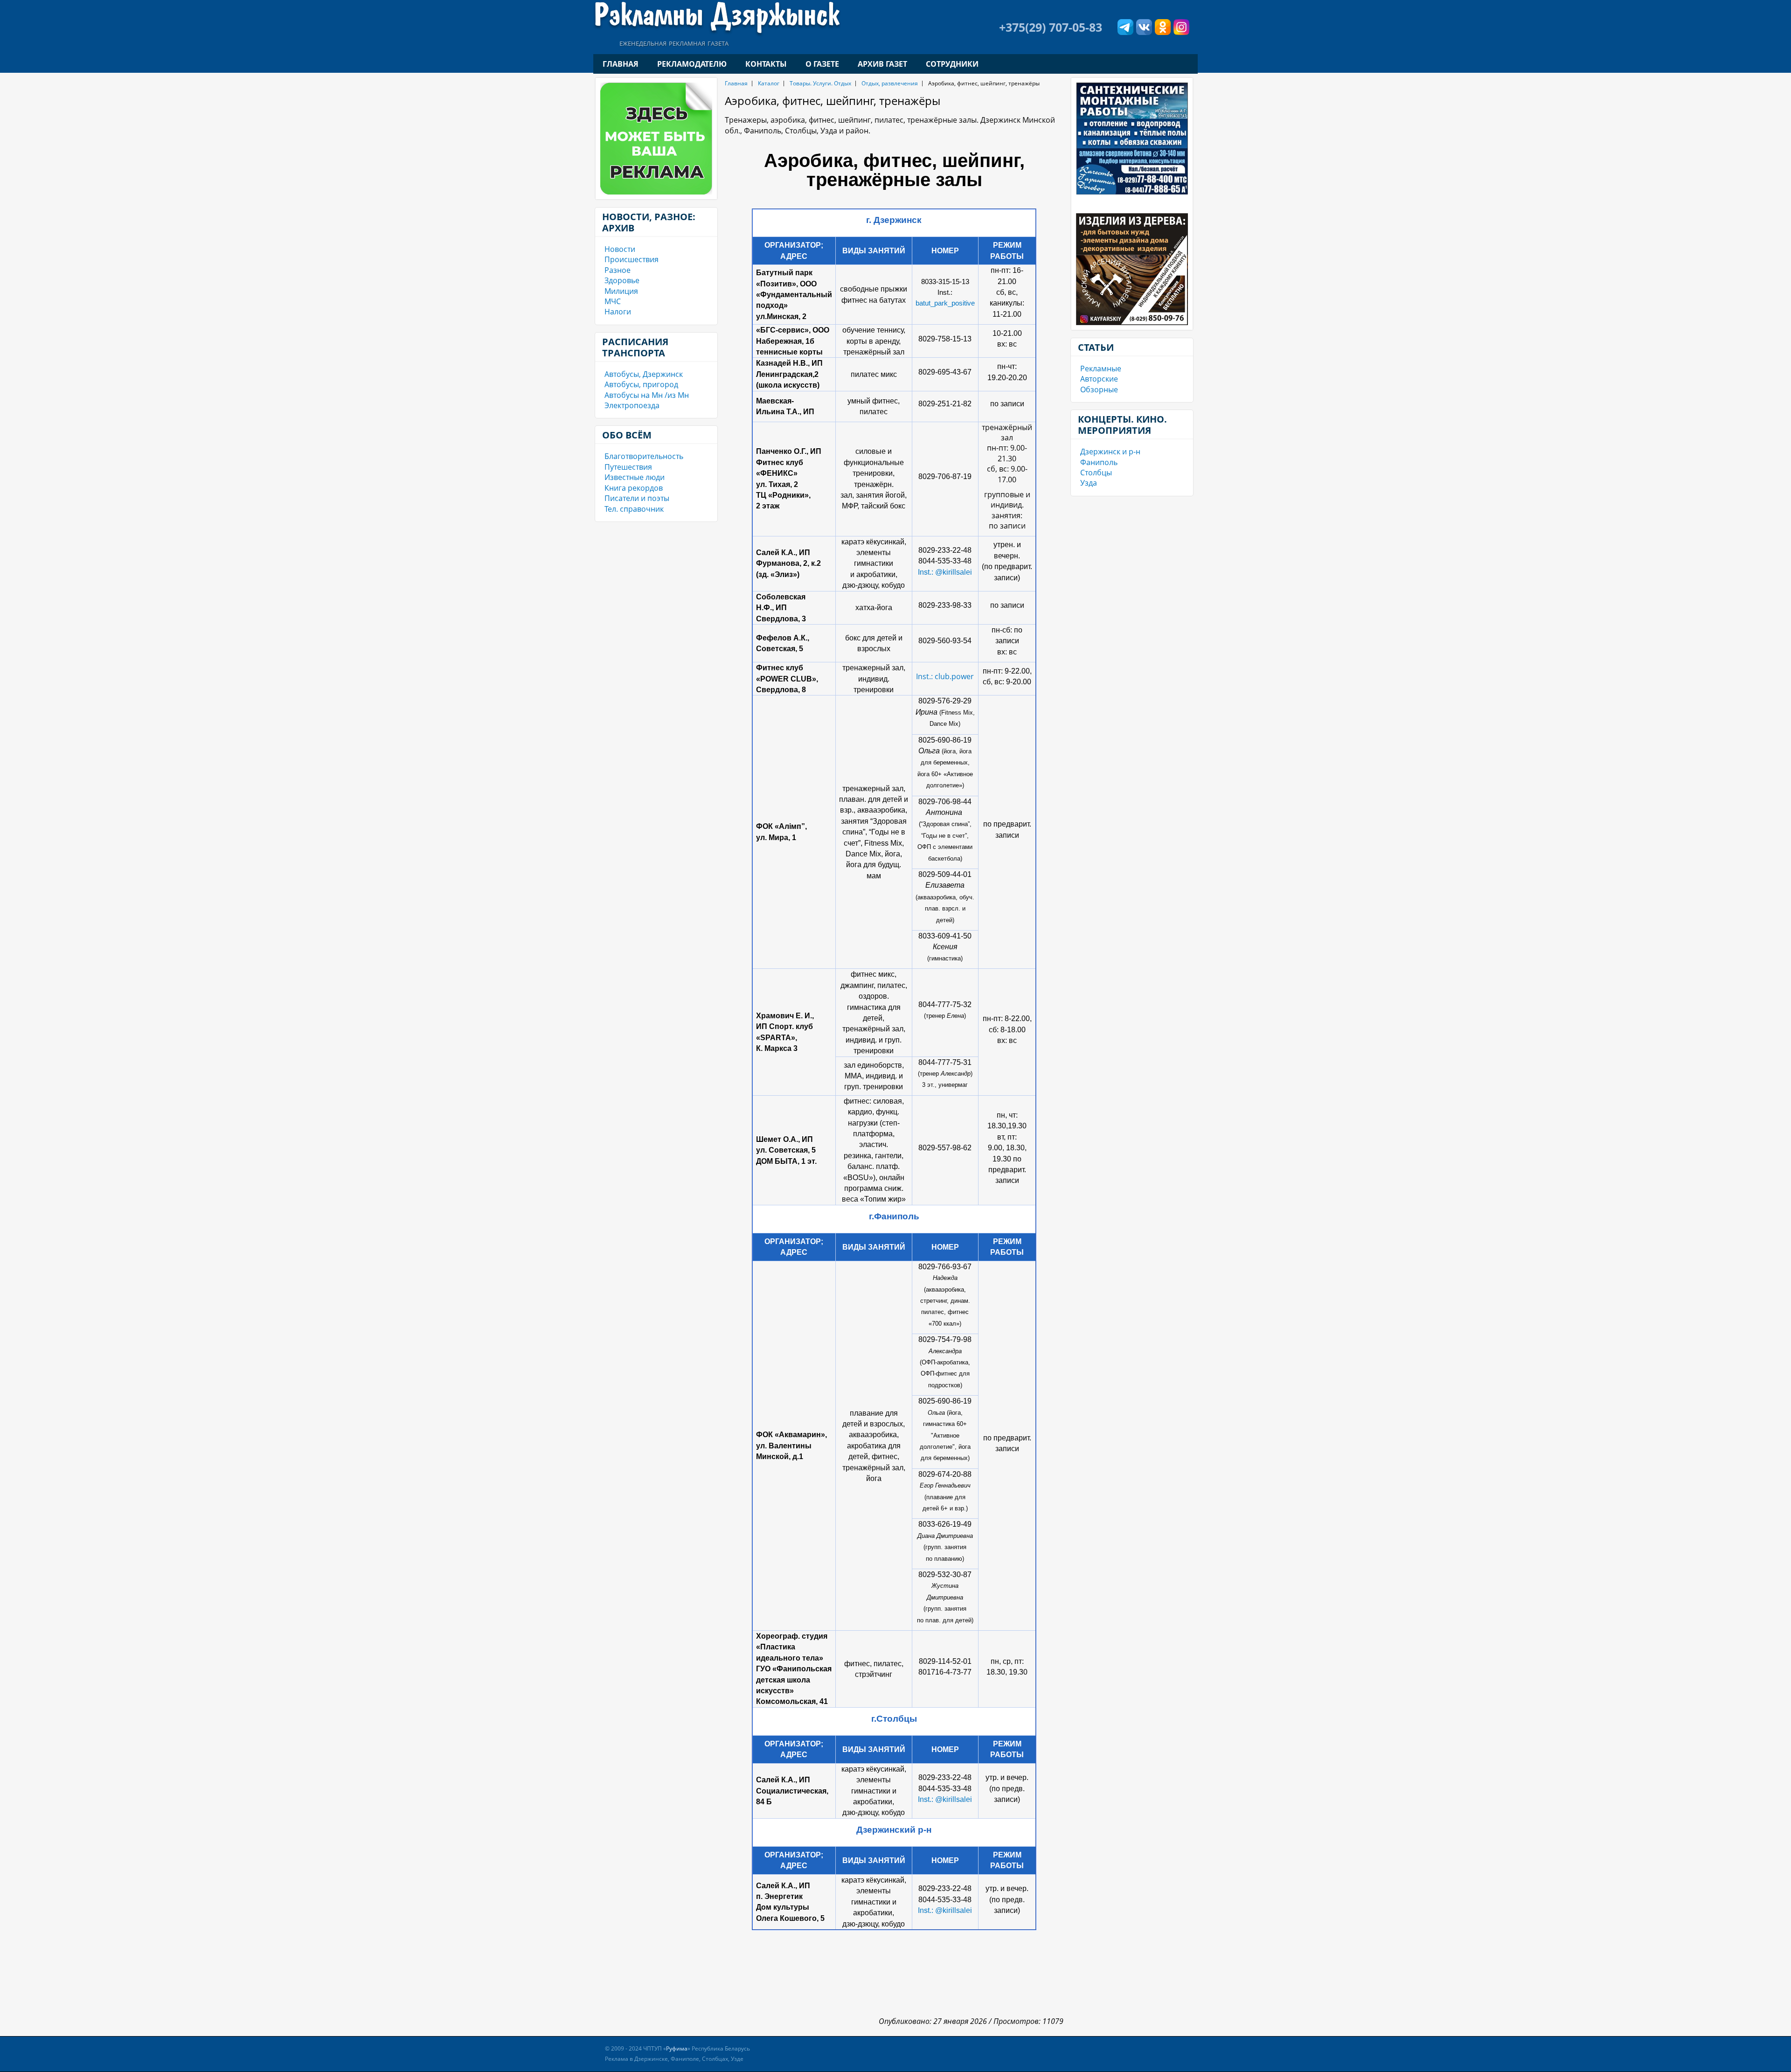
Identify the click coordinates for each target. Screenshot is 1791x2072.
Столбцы (1096, 473)
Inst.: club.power (945, 676)
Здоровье (622, 280)
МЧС (613, 301)
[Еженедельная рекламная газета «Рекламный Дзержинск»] (717, 18)
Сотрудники (952, 64)
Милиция (621, 291)
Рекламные (1101, 369)
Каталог (769, 83)
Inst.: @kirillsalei (945, 572)
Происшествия (632, 259)
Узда (1089, 483)
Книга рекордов (634, 488)
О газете (822, 64)
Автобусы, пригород (641, 384)
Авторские (1099, 379)
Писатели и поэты (637, 498)
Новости (620, 249)
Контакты (766, 64)
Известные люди (635, 477)
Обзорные (1099, 389)
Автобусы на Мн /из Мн (647, 395)
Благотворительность (644, 456)
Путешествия (628, 467)
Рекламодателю (692, 64)
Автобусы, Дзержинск (644, 374)
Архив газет (882, 64)
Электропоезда (632, 405)
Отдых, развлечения (890, 83)
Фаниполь (1099, 462)
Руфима (677, 2048)
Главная (621, 64)
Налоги (618, 312)
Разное (618, 270)
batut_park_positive (945, 303)
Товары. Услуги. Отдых (820, 83)
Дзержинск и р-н (1110, 452)
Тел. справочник (634, 509)
